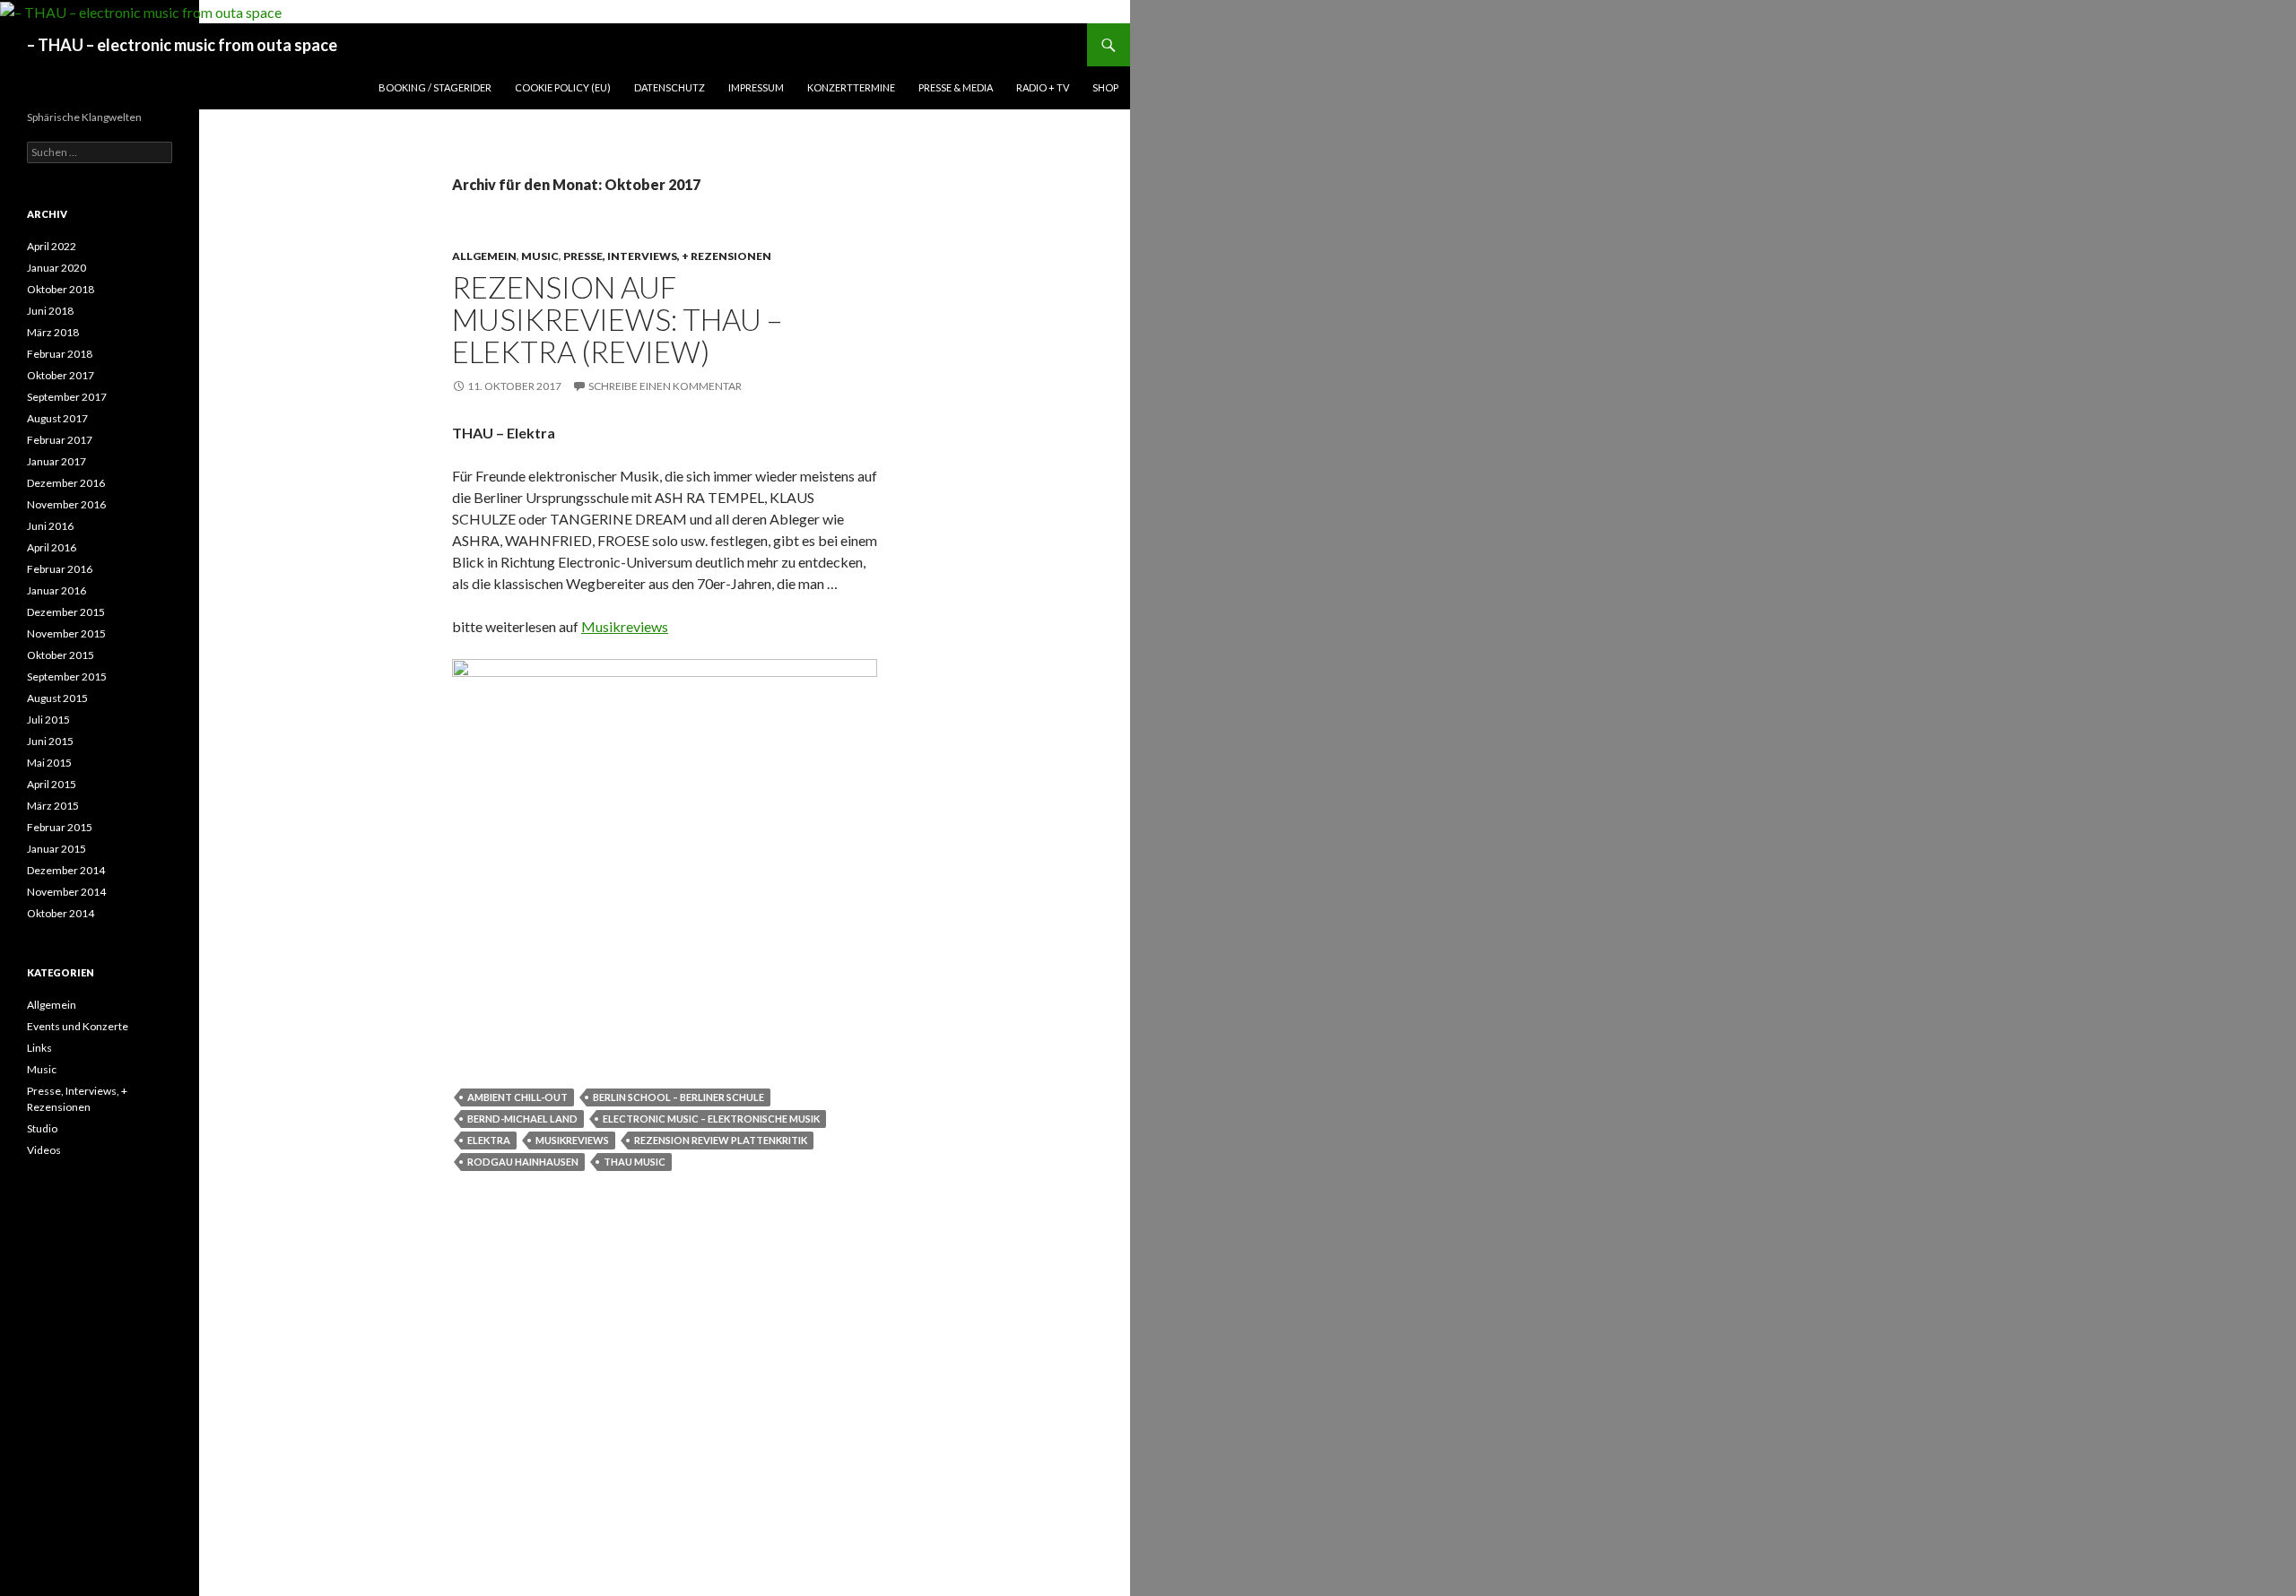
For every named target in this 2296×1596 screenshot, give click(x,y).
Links (39, 1048)
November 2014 (66, 892)
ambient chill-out (517, 1097)
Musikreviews (625, 626)
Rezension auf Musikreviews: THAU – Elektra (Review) (617, 319)
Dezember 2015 (66, 612)
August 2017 (57, 418)
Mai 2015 (49, 763)
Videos (44, 1150)
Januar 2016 (57, 590)
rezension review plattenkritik (721, 1140)
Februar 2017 (60, 440)
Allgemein (484, 256)
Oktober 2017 (61, 375)
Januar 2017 (57, 461)
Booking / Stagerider (435, 87)
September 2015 (67, 677)
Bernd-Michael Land (522, 1119)
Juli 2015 (48, 720)
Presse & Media (956, 87)
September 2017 (67, 397)
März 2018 (53, 332)
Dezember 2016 (66, 483)
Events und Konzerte (78, 1026)
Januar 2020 (57, 268)
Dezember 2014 (66, 870)
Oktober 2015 (61, 655)
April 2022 (52, 246)
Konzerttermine (851, 87)
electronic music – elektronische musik (711, 1119)
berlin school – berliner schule (678, 1097)
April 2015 (52, 784)
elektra (489, 1140)
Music (540, 256)
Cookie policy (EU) (563, 87)
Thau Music (635, 1162)
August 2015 (57, 698)
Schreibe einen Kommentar (665, 386)
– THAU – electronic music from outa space (182, 45)
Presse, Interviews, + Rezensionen (667, 256)
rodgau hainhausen (523, 1162)
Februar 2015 (60, 827)
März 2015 (53, 806)
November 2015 (66, 633)
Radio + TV (1043, 87)
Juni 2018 (50, 311)
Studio (42, 1128)
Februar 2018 (60, 354)
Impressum (756, 87)
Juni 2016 (50, 526)
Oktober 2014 (61, 913)
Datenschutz (670, 87)
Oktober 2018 (61, 289)
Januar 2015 (57, 849)
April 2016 (52, 547)
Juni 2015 (50, 741)
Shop (1105, 87)
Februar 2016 (60, 569)
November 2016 (66, 504)
